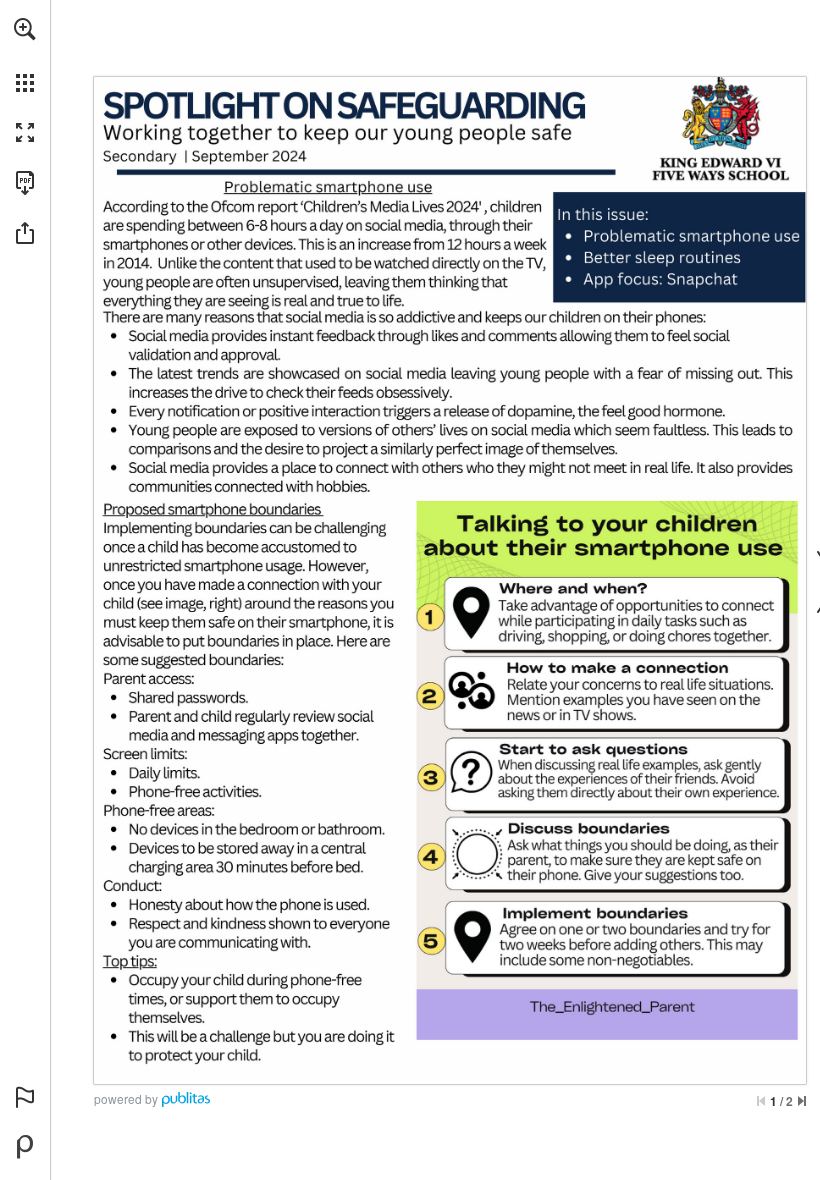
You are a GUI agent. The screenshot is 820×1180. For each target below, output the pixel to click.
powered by (126, 1098)
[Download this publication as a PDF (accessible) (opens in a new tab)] (25, 183)
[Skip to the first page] (761, 1101)
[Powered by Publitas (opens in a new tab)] (25, 1147)
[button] (25, 29)
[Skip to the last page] (802, 1101)
